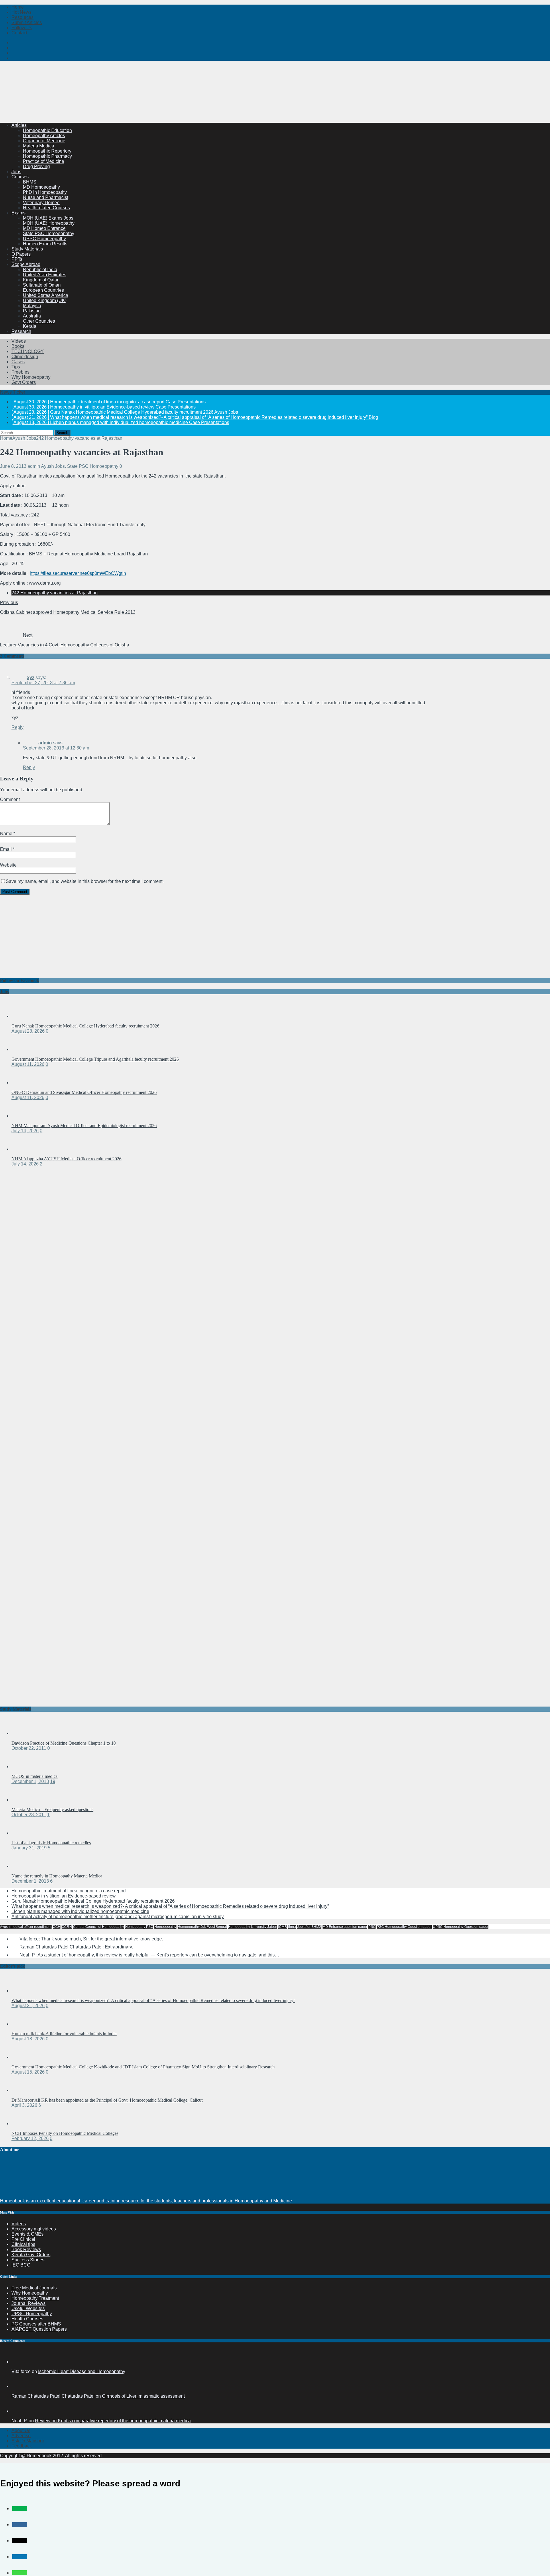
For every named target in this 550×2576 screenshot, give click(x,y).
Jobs (16, 172)
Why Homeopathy (30, 2293)
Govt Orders (24, 382)
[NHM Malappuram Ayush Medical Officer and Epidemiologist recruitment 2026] (23, 1116)
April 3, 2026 (24, 2105)
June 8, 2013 (13, 466)
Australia (32, 316)
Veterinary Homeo (41, 203)
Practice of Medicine (44, 161)
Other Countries (39, 321)
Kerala (30, 326)
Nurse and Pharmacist (46, 197)
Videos (19, 341)
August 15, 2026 (28, 2072)
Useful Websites (28, 2308)
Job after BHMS (309, 1927)
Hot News (21, 12)
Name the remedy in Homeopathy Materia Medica (57, 1876)
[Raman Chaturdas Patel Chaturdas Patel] (18, 2386)
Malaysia (32, 306)
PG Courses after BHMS (36, 2324)
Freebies (20, 372)
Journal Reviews (29, 2303)
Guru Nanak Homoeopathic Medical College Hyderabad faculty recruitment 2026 (85, 1026)
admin (34, 466)
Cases (18, 362)
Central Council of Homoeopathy (99, 1927)
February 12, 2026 (30, 2138)
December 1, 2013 (30, 1781)
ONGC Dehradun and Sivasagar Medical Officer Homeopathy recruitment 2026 (84, 1092)
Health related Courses (46, 208)
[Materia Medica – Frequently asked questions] (23, 1800)
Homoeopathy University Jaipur (253, 1927)
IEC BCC (21, 2265)
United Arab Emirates (45, 275)
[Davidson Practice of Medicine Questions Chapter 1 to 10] (23, 1733)
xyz (31, 677)
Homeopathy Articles (44, 136)
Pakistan (32, 311)
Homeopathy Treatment (35, 2298)
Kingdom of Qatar (41, 280)
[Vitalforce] (18, 2362)
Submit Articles (27, 22)
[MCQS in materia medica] (23, 1767)
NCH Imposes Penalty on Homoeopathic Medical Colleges (65, 2133)
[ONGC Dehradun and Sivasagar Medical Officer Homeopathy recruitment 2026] (23, 1083)
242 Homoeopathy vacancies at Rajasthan (55, 593)
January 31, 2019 (29, 1848)
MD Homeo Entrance (44, 228)
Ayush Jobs (53, 466)
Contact (19, 33)
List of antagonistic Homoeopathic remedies (51, 1843)
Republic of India (40, 270)
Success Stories (28, 2260)
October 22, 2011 (29, 1748)
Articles (19, 125)
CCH (57, 1927)
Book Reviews (26, 2249)
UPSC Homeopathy (32, 2314)
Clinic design (25, 357)
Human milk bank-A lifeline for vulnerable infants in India (64, 2034)
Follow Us (22, 28)
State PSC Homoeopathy (49, 233)
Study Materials (27, 249)
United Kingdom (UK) (45, 300)
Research (21, 331)
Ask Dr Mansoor (28, 2441)
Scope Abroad (26, 264)
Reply (17, 727)
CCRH (67, 1927)
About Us (21, 2430)
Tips (16, 367)
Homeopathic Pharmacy (47, 156)
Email (6, 849)
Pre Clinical (23, 2239)
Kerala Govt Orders (31, 2255)
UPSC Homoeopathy (44, 239)
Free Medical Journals (34, 2288)
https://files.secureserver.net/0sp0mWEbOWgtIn (78, 573)
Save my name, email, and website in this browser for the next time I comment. (85, 881)
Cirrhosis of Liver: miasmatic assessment (143, 2396)
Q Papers (21, 254)
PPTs (17, 259)
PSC (372, 1927)
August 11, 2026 (28, 1064)
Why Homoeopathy (31, 377)
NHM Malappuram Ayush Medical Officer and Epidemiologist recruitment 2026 (84, 1126)
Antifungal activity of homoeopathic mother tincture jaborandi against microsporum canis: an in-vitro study (118, 1917)
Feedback (22, 2446)
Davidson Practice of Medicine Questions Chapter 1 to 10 (64, 1743)
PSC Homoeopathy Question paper (404, 1927)
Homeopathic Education (47, 130)
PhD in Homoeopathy (45, 192)
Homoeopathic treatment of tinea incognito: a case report (69, 1891)
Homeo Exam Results (45, 244)
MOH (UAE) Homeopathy (49, 223)
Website (8, 865)
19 (53, 1781)
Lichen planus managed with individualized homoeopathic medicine (80, 1911)
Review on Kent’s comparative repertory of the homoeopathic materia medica (113, 2421)
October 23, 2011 (29, 1815)
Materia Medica (39, 146)
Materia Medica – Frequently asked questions (52, 1809)
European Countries (43, 290)
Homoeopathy (165, 1927)
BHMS (30, 182)
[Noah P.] (18, 2411)
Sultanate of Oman (42, 285)
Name (7, 834)
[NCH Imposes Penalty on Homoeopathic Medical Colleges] (23, 2124)
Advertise (21, 2436)
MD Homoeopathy (41, 187)
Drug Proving (36, 166)
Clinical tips (23, 2244)
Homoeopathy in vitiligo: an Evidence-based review (64, 1896)
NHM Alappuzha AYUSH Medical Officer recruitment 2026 (66, 1159)
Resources (22, 17)
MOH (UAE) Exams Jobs (48, 218)
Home (18, 7)
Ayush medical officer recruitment (26, 1927)
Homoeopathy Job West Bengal (202, 1927)
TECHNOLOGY (28, 351)
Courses (20, 177)
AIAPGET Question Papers (39, 2329)
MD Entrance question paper (345, 1927)
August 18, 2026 (28, 2039)
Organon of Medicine (44, 141)
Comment (10, 799)
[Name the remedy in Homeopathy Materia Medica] (23, 1866)
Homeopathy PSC (139, 1927)
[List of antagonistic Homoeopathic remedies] (23, 1833)
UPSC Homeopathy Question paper (461, 1927)
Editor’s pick (12, 1966)
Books (18, 346)
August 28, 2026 (28, 1031)
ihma (292, 1927)
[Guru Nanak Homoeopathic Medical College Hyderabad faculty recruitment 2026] (23, 1016)
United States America (46, 295)
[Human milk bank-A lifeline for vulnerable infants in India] (23, 2024)
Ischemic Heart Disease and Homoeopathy (82, 2371)
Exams (18, 213)
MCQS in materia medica (35, 1776)
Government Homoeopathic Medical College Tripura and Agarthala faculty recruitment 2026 (95, 1059)
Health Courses (27, 2319)
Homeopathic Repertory (47, 151)
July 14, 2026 (25, 1131)
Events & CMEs (27, 2234)
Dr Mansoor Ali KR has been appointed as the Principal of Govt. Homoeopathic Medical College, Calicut (107, 2100)
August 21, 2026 (28, 2006)
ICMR (283, 1927)
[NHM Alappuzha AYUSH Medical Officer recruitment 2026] (23, 1149)
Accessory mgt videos (34, 2229)
